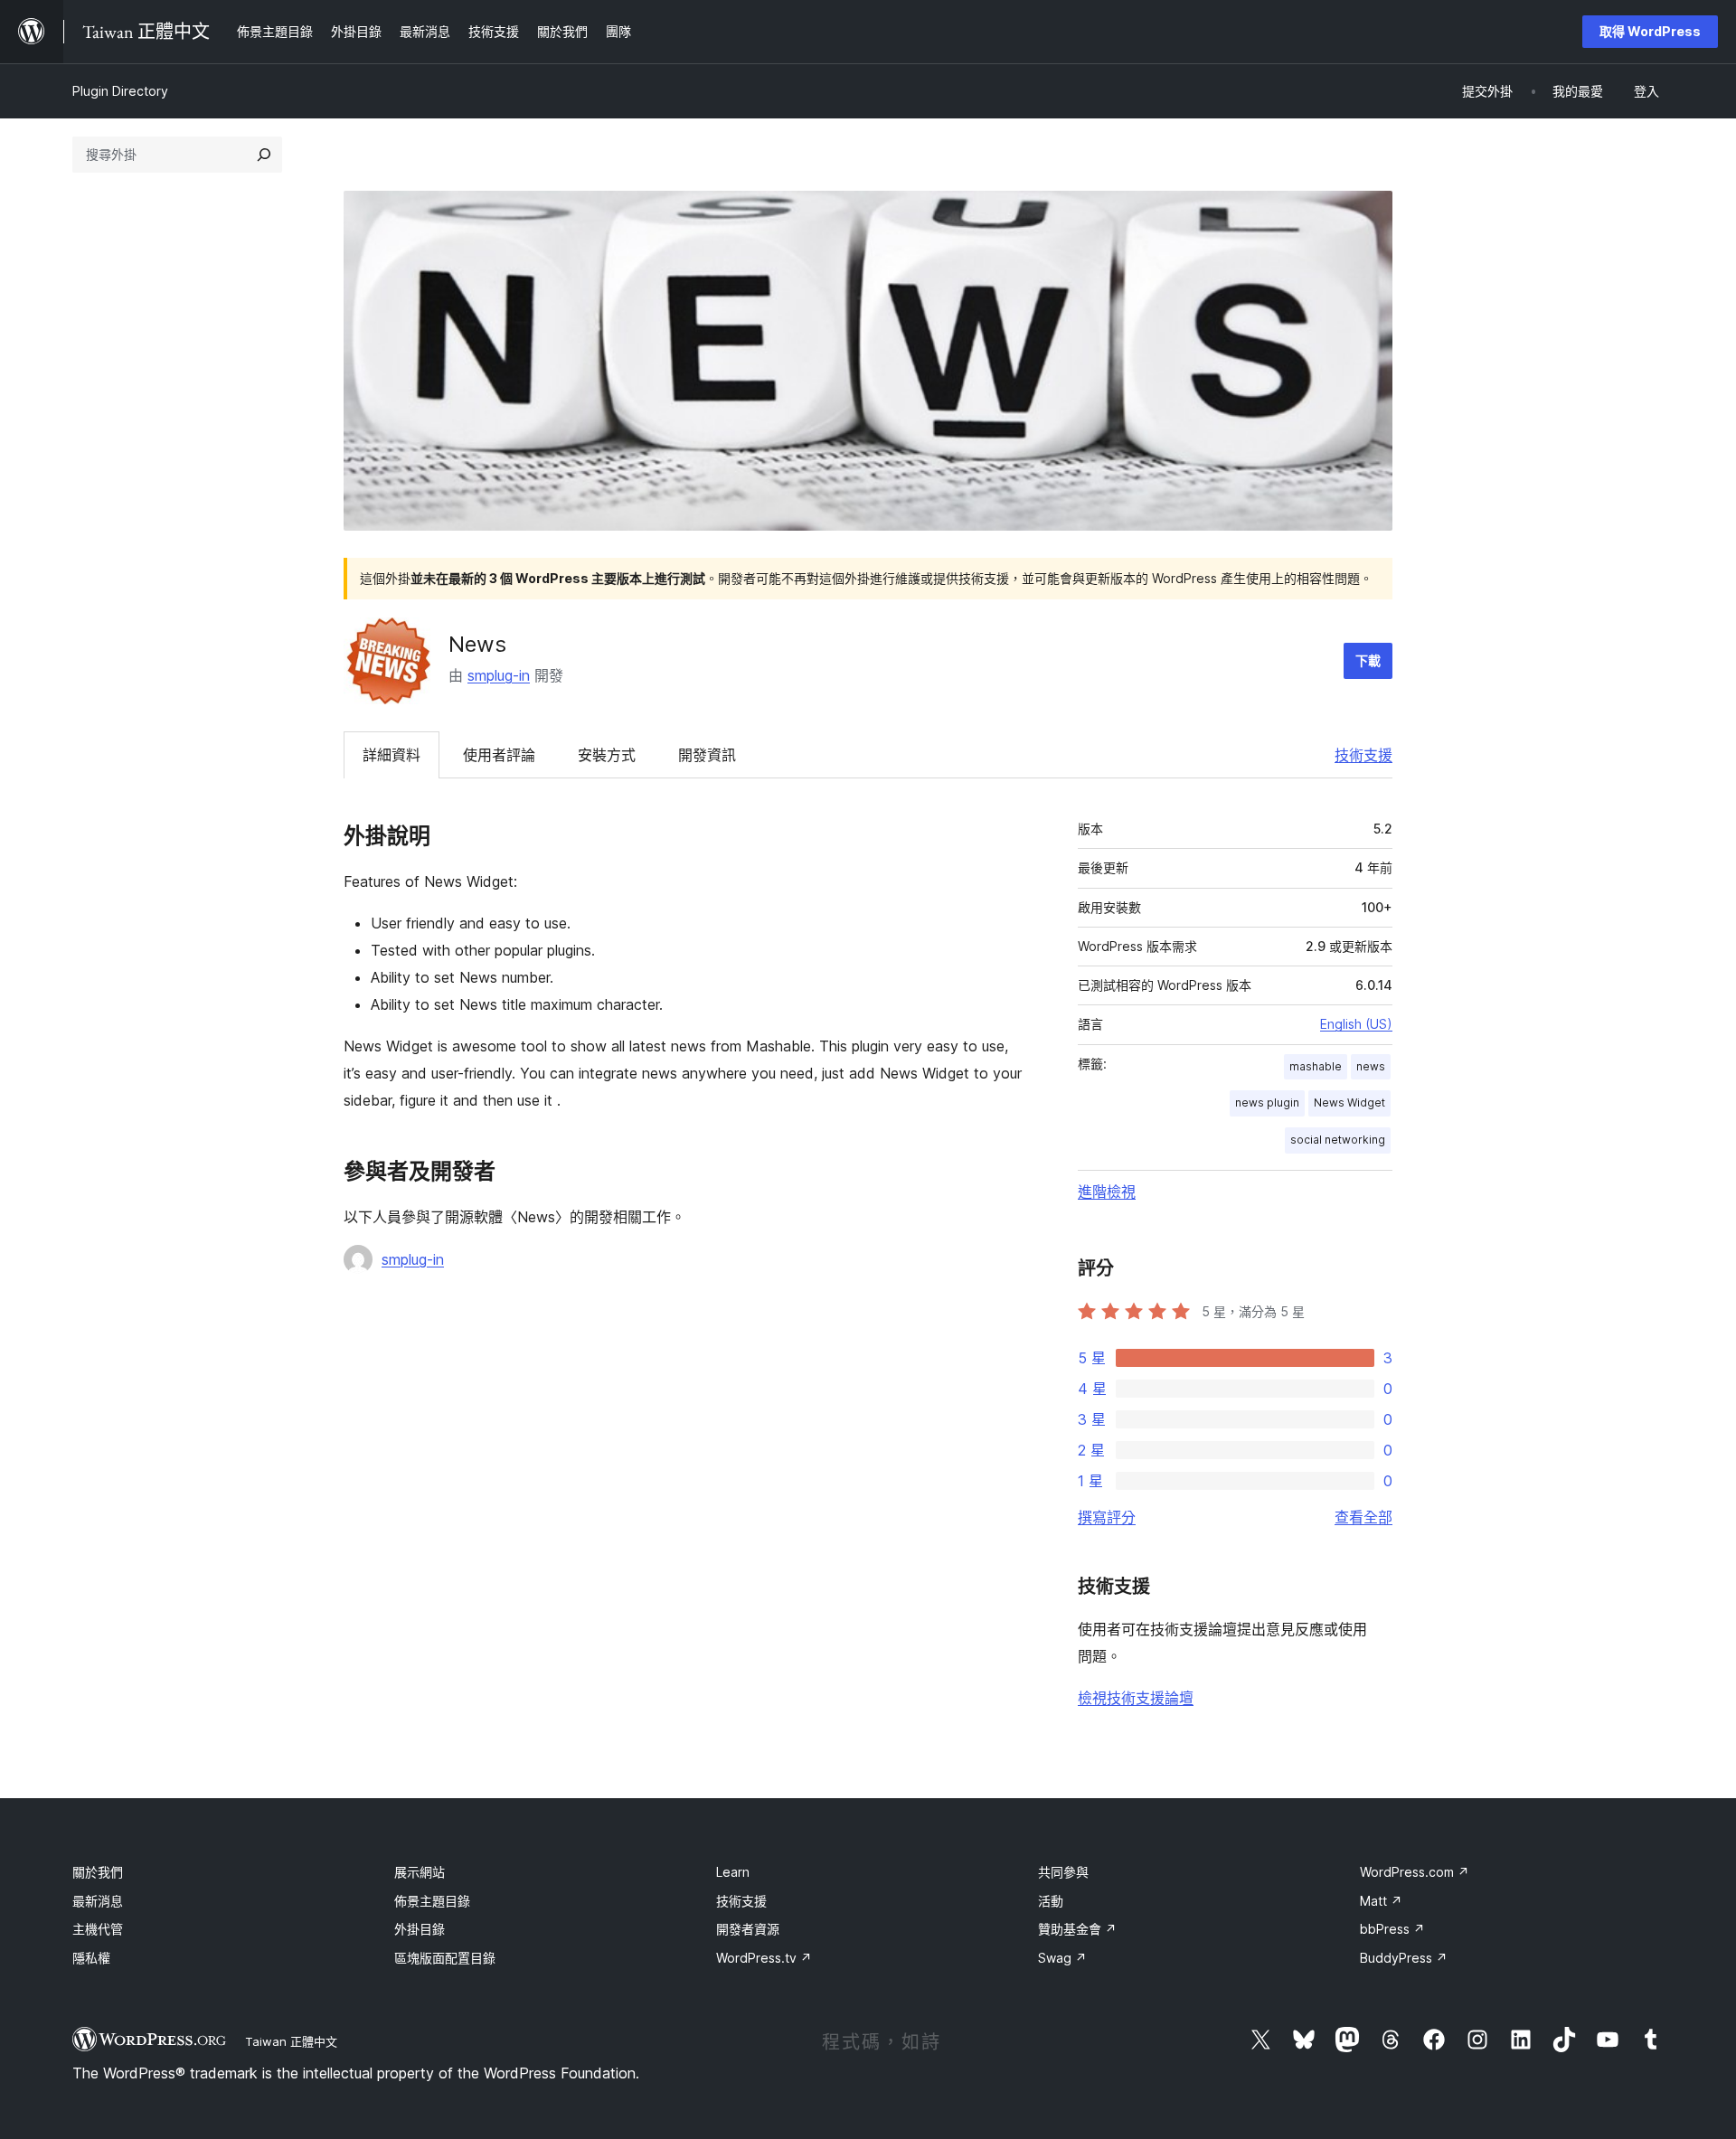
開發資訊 (707, 755)
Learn (733, 1872)
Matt (1381, 1901)
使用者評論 (499, 755)
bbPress (1392, 1929)
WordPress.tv (764, 1958)
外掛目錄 (420, 1929)
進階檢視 (1107, 1192)
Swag (1062, 1958)
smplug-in (499, 675)
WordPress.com (1415, 1872)
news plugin (1267, 1102)
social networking (1338, 1140)
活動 (1051, 1901)
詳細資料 (392, 755)
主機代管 (98, 1929)
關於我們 (98, 1872)
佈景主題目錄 (432, 1901)
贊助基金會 (1077, 1929)
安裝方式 (607, 755)
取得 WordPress (1650, 31)
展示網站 (420, 1872)
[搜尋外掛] (264, 155)
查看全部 (1363, 1517)
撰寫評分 (1107, 1517)
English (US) (1356, 1024)
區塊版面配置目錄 (445, 1958)
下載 (1368, 660)
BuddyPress (1404, 1958)
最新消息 (98, 1901)
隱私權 (91, 1958)
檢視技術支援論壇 (1136, 1698)
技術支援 (1363, 755)
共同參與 (1063, 1872)
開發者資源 (748, 1929)
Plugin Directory (120, 91)
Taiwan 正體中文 (291, 2041)
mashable (1316, 1066)
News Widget (1349, 1102)
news (1371, 1066)
